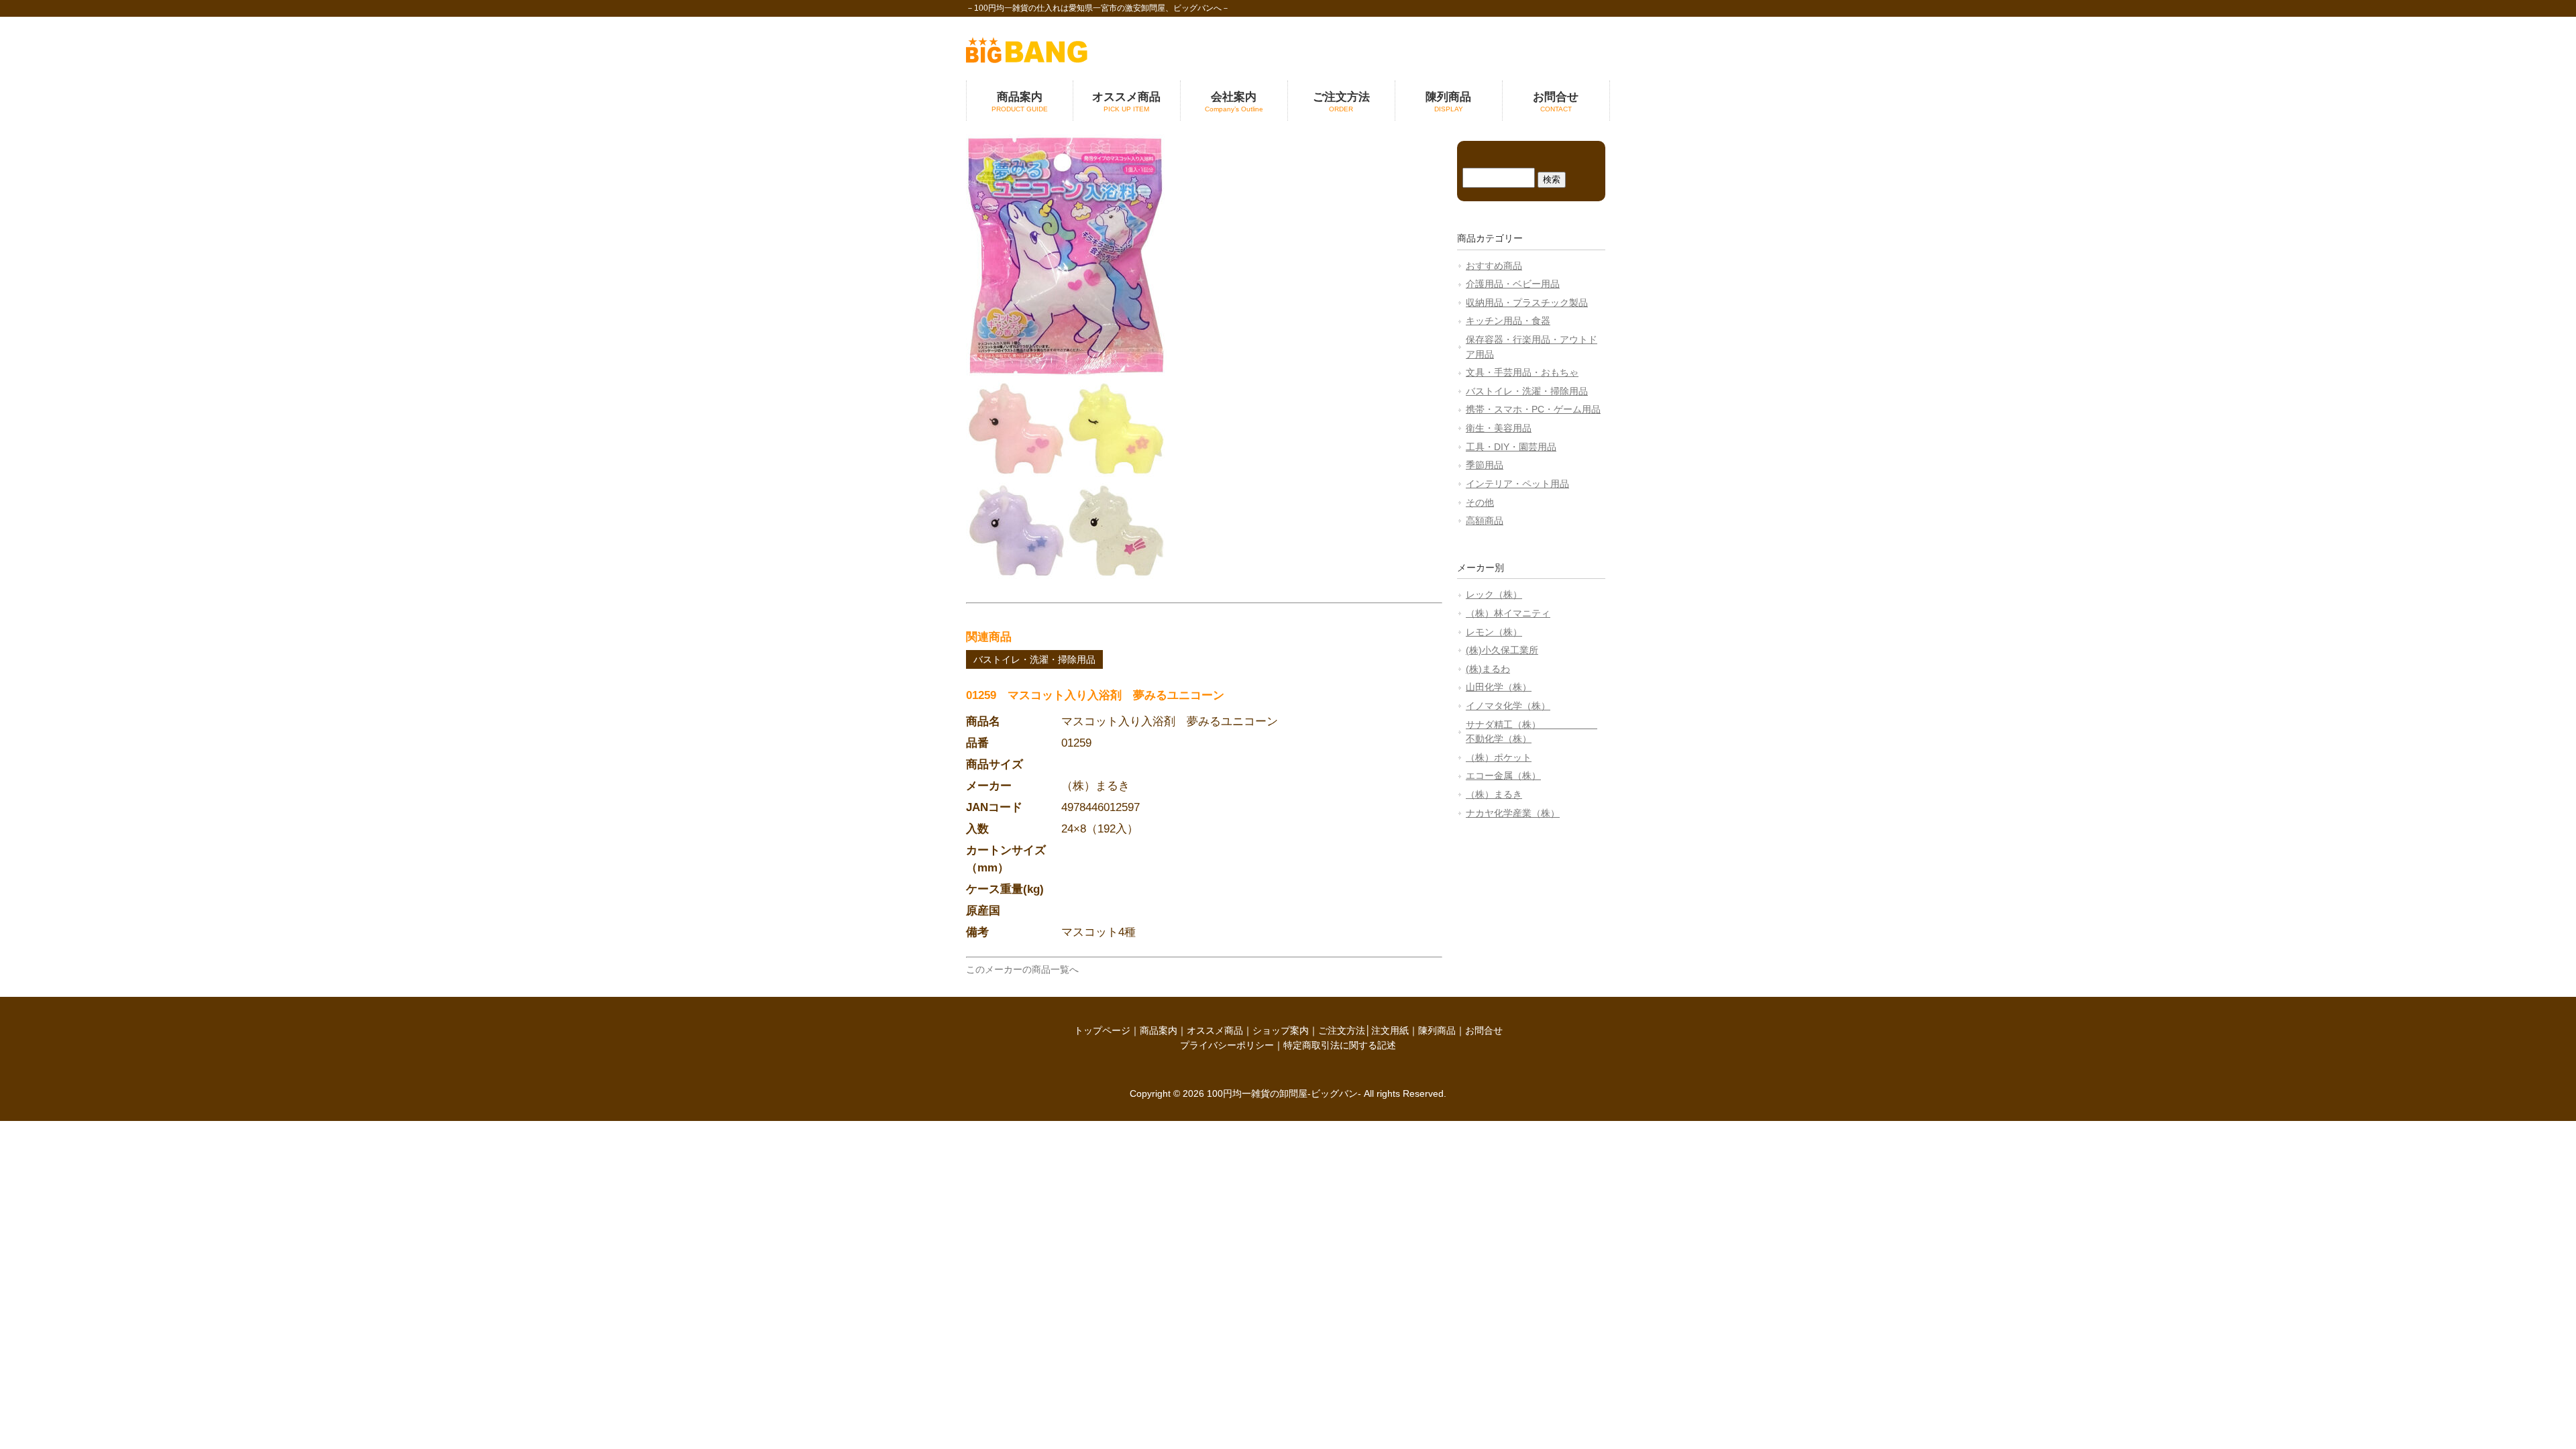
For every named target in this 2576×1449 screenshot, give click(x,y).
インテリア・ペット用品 (1517, 484)
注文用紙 (1390, 1030)
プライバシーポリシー (1227, 1045)
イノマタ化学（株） (1508, 706)
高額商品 (1485, 521)
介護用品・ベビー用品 (1513, 284)
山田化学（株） (1499, 687)
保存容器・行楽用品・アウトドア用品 (1532, 347)
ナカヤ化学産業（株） (1513, 813)
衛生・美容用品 (1499, 428)
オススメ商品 (1215, 1030)
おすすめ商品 (1494, 266)
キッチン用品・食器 (1508, 321)
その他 (1480, 502)
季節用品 (1485, 465)
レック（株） (1494, 594)
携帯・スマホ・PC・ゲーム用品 (1533, 409)
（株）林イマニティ (1508, 613)
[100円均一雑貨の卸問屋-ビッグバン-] (1027, 60)
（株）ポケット (1499, 757)
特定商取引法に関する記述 (1340, 1045)
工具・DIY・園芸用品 (1511, 447)
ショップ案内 (1281, 1030)
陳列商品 (1437, 1030)
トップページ (1102, 1030)
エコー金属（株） (1503, 775)
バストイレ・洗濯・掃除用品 (1034, 659)
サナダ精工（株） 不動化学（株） (1532, 732)
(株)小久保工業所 (1502, 650)
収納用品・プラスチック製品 (1527, 303)
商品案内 (1159, 1030)
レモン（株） (1494, 632)
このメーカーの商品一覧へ (1022, 969)
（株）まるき (1494, 794)
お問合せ (1484, 1030)
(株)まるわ (1488, 669)
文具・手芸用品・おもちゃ (1522, 372)
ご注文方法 (1342, 1030)
